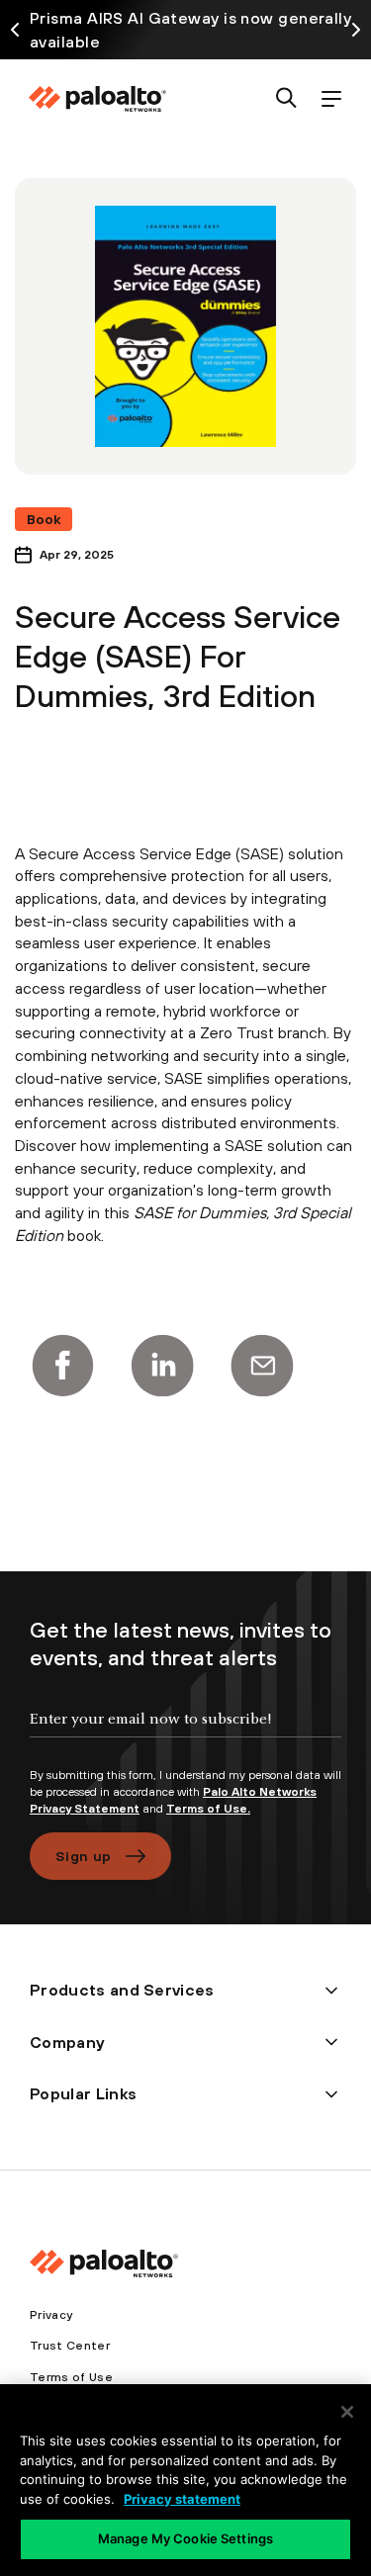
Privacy (51, 2315)
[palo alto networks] (97, 99)
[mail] (262, 1366)
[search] (286, 99)
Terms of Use (71, 2377)
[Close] (347, 2412)
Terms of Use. (208, 1809)
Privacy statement (182, 2499)
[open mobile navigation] (331, 99)
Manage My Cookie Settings (185, 2538)
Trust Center (70, 2346)
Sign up (83, 1856)
